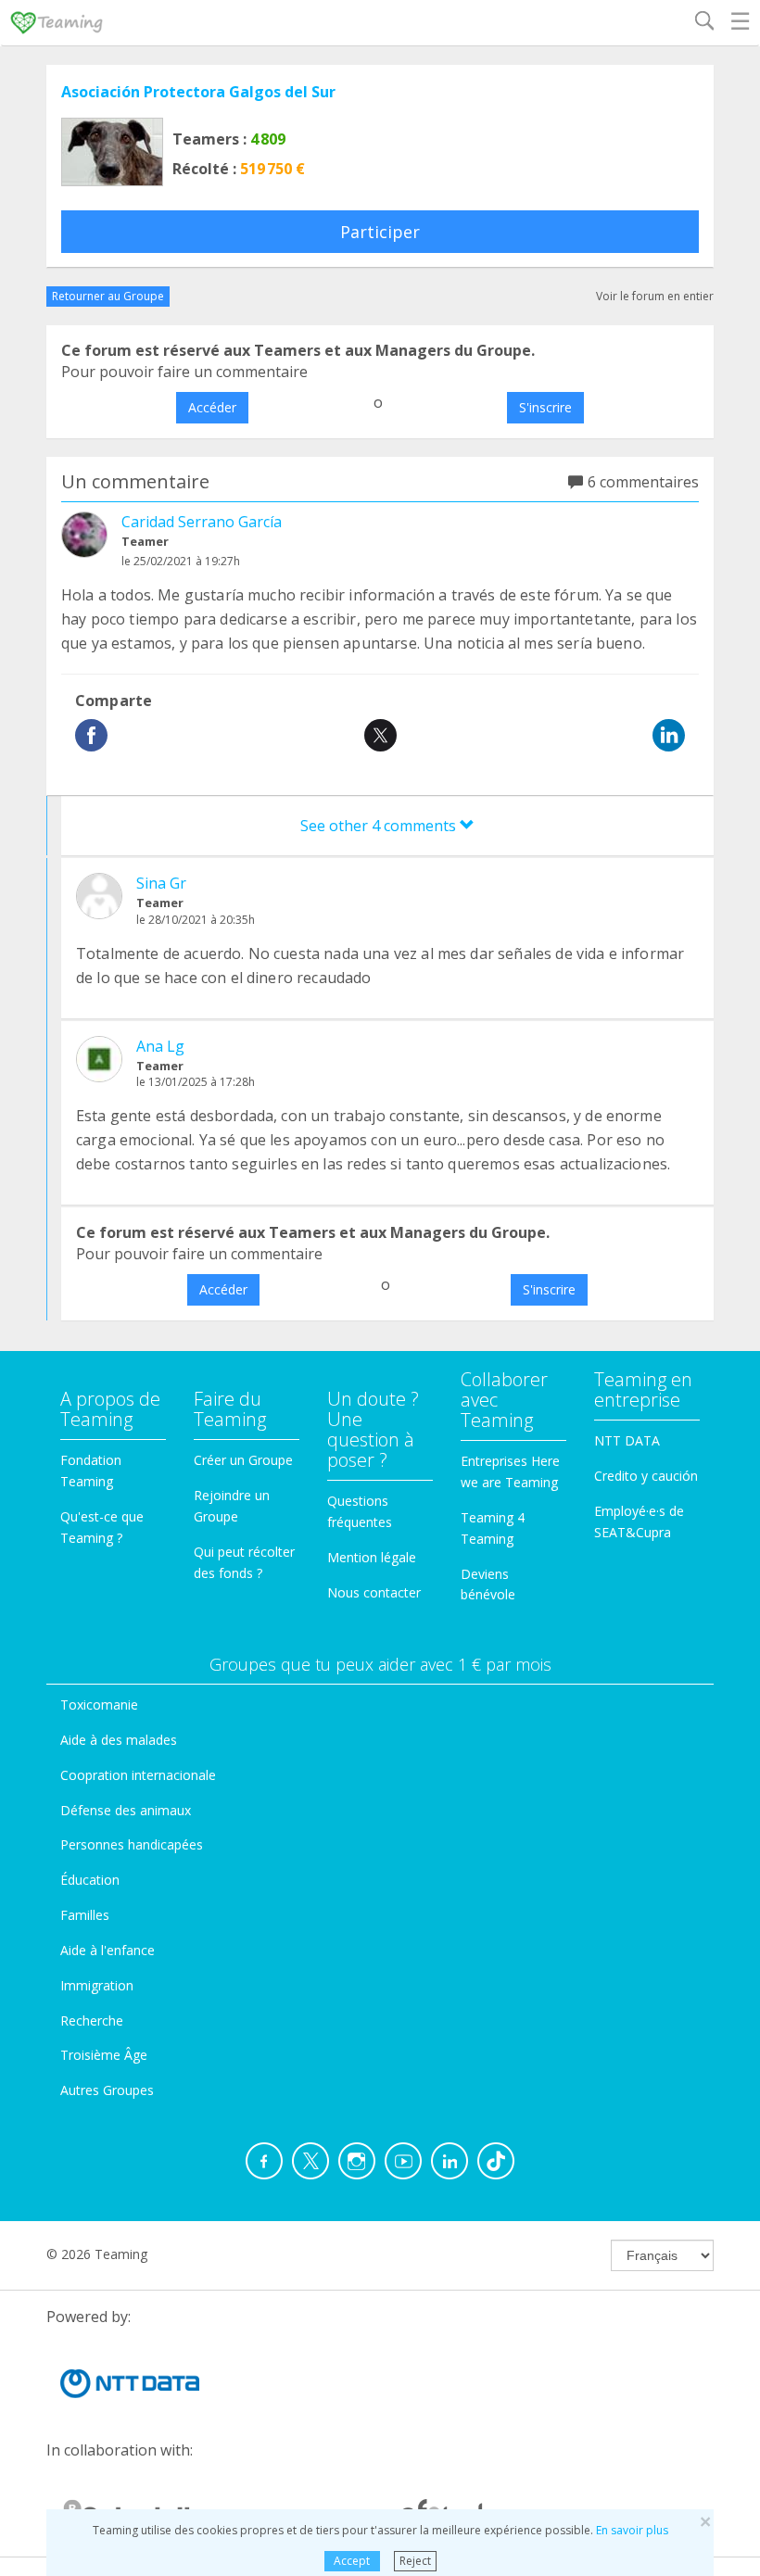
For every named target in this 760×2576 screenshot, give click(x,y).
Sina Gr (161, 883)
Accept (352, 2561)
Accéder (212, 407)
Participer (380, 232)
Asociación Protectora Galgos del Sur (198, 92)
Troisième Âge (104, 2055)
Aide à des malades (119, 1740)
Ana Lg (160, 1046)
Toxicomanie (99, 1705)
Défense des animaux (126, 1810)
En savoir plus (632, 2530)
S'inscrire (545, 407)
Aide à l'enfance (108, 1950)
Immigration (97, 1985)
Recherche (92, 2020)
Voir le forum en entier (655, 296)
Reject (415, 2561)
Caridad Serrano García (202, 522)
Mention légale (372, 1557)
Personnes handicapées (132, 1844)
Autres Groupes (107, 2090)
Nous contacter (374, 1592)
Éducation (90, 1880)
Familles (85, 1915)
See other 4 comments (380, 826)
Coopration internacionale (138, 1775)
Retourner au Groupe (108, 296)
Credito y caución (646, 1476)
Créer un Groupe (243, 1460)
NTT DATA (627, 1440)
